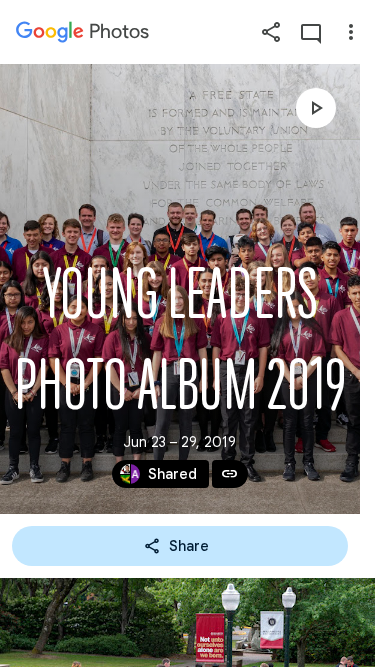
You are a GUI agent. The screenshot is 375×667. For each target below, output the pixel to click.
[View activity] (311, 32)
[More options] (351, 32)
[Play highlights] (316, 108)
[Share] (271, 32)
